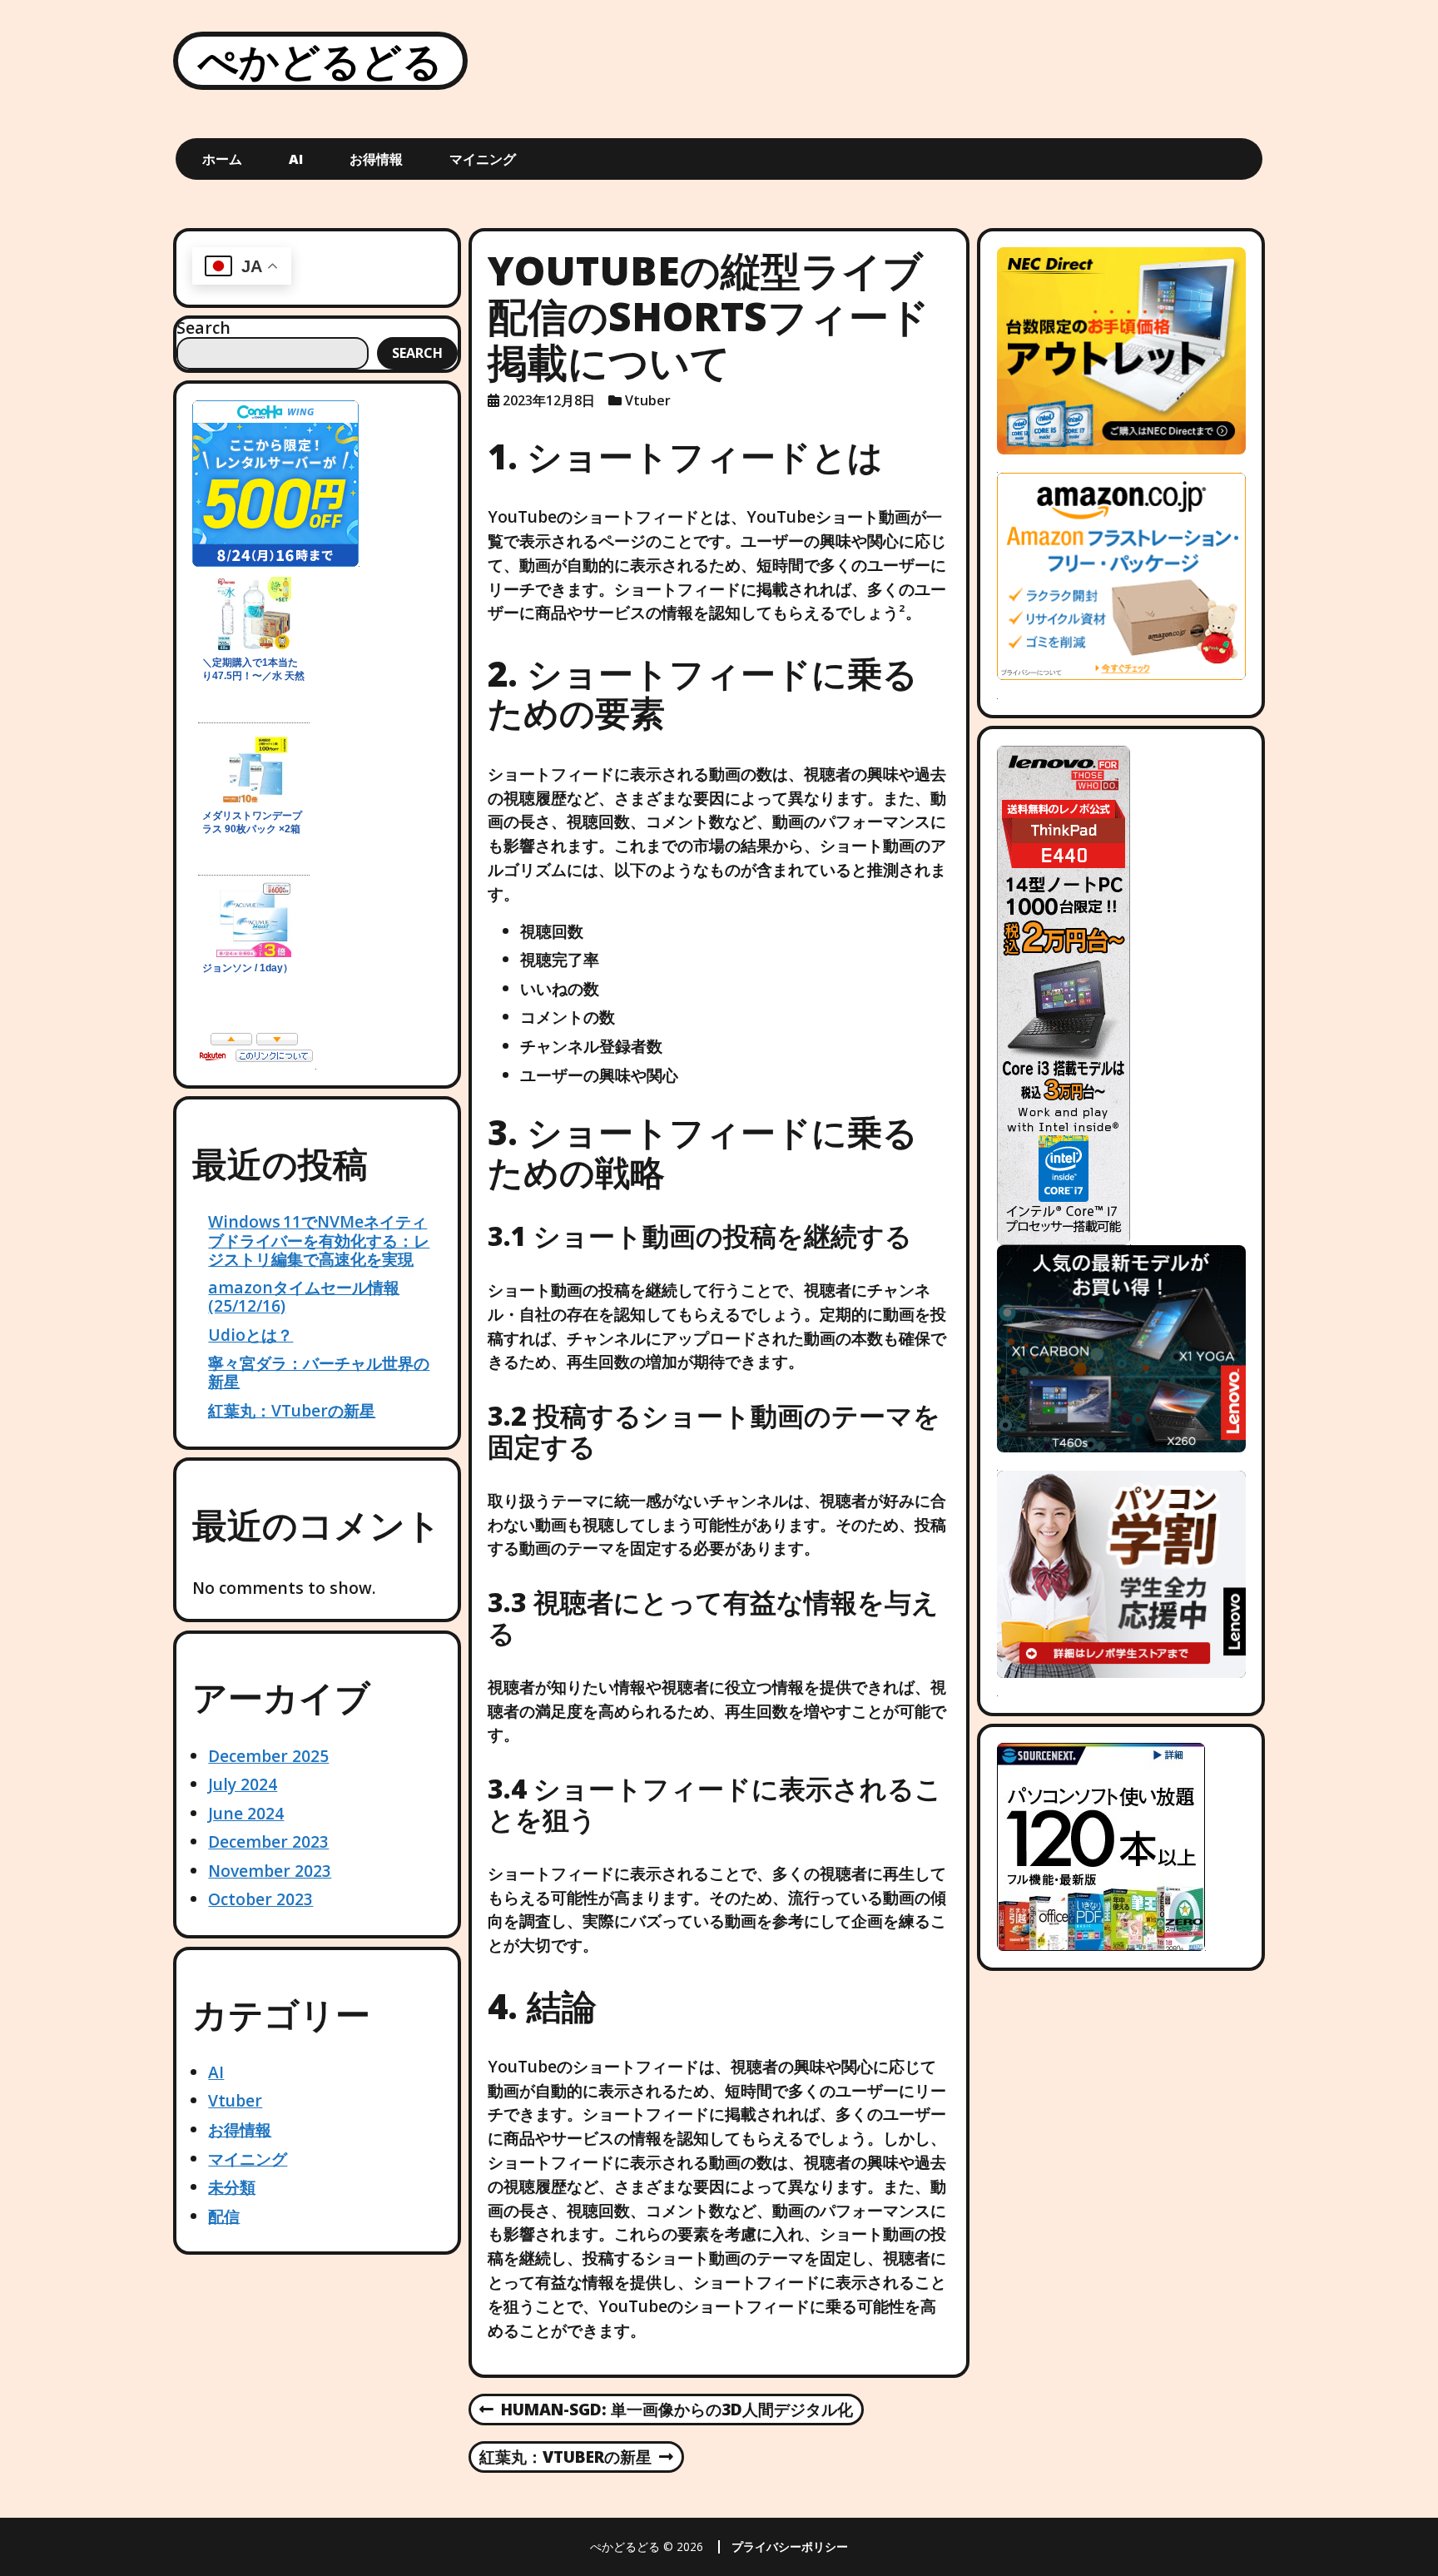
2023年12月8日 (549, 400)
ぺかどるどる (320, 60)
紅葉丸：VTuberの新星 (292, 1410)
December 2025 (268, 1756)
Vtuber (235, 2100)
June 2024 (246, 1813)
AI (296, 159)
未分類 (232, 2187)
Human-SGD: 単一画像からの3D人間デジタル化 (666, 2410)
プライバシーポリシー (790, 2547)
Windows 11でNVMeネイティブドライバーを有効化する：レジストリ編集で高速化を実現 (319, 1240)
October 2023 (260, 1899)
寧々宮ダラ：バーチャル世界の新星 (319, 1372)
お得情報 (376, 159)
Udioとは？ (250, 1335)
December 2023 (268, 1841)
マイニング (483, 159)
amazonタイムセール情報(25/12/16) (304, 1296)
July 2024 (243, 1784)
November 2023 (270, 1871)
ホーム (222, 159)
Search (203, 328)
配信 (224, 2216)
